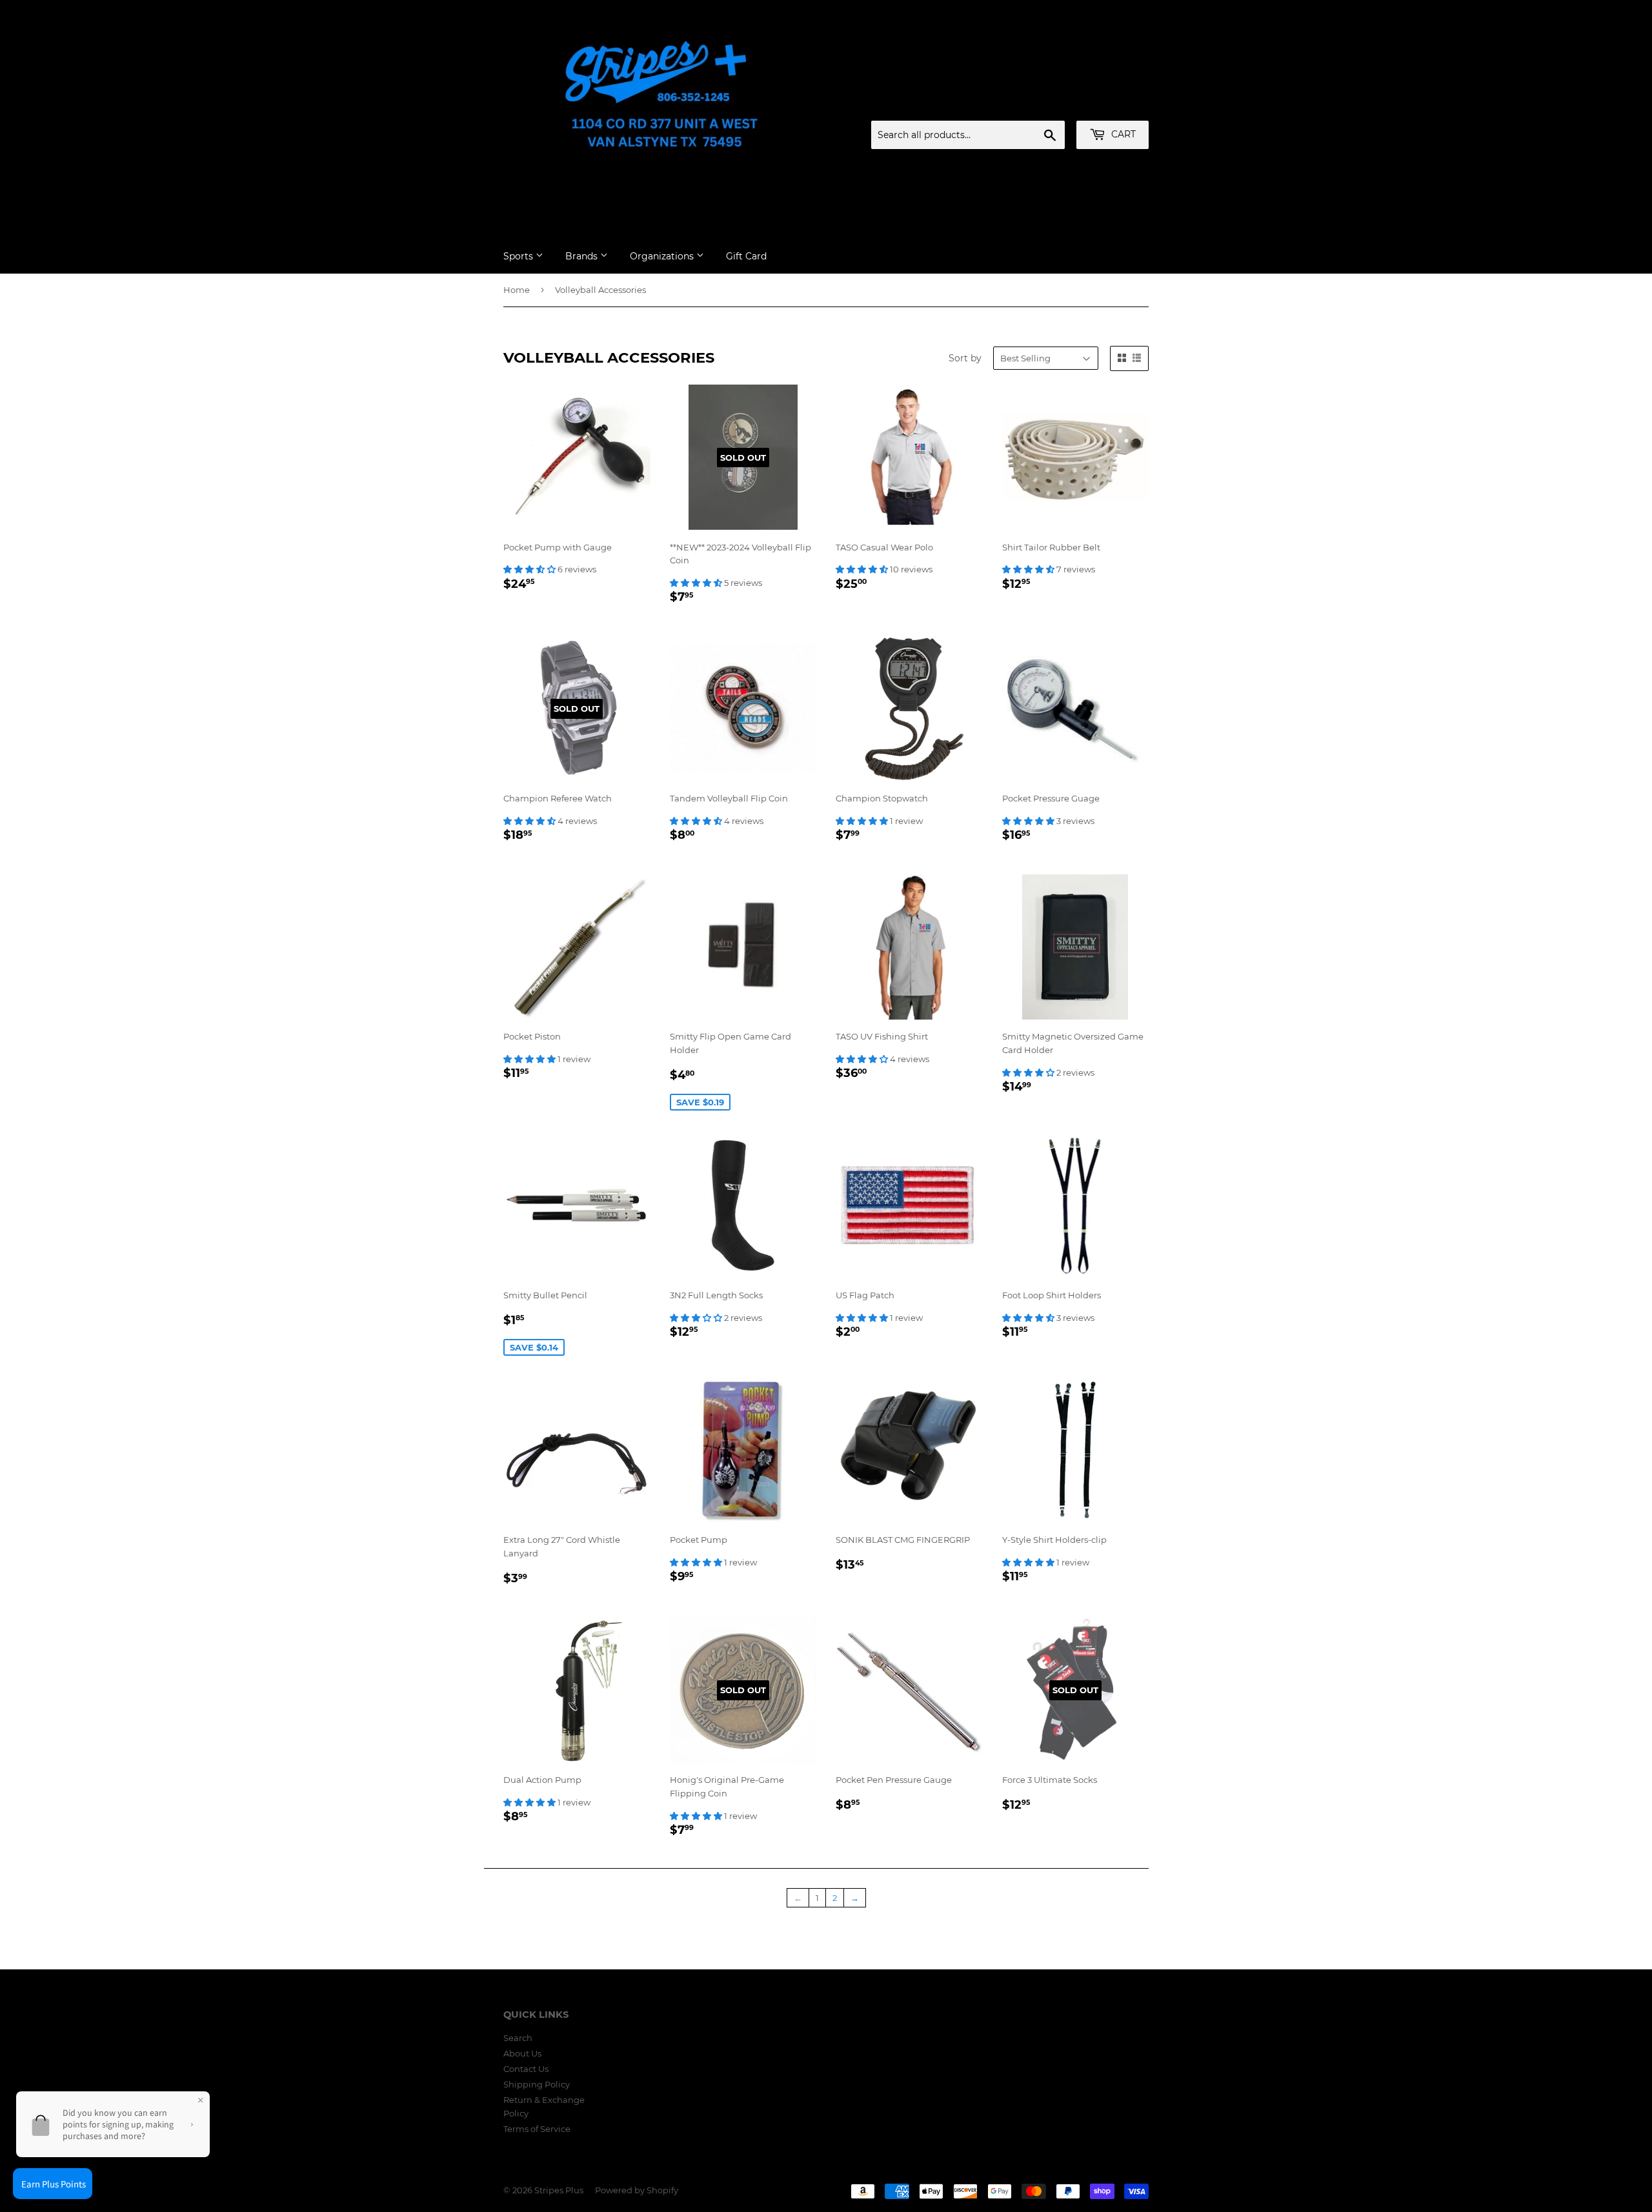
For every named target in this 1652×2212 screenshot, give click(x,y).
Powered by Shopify (637, 2190)
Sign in (1047, 105)
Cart (1122, 134)
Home (517, 290)
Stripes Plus (559, 2190)
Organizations (663, 256)
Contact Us (526, 2069)
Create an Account (1113, 105)
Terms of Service (537, 2129)
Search (518, 2038)
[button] (530, 569)
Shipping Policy (537, 2084)
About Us (522, 2053)
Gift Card (746, 256)
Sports (519, 256)
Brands (583, 256)
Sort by (965, 358)
